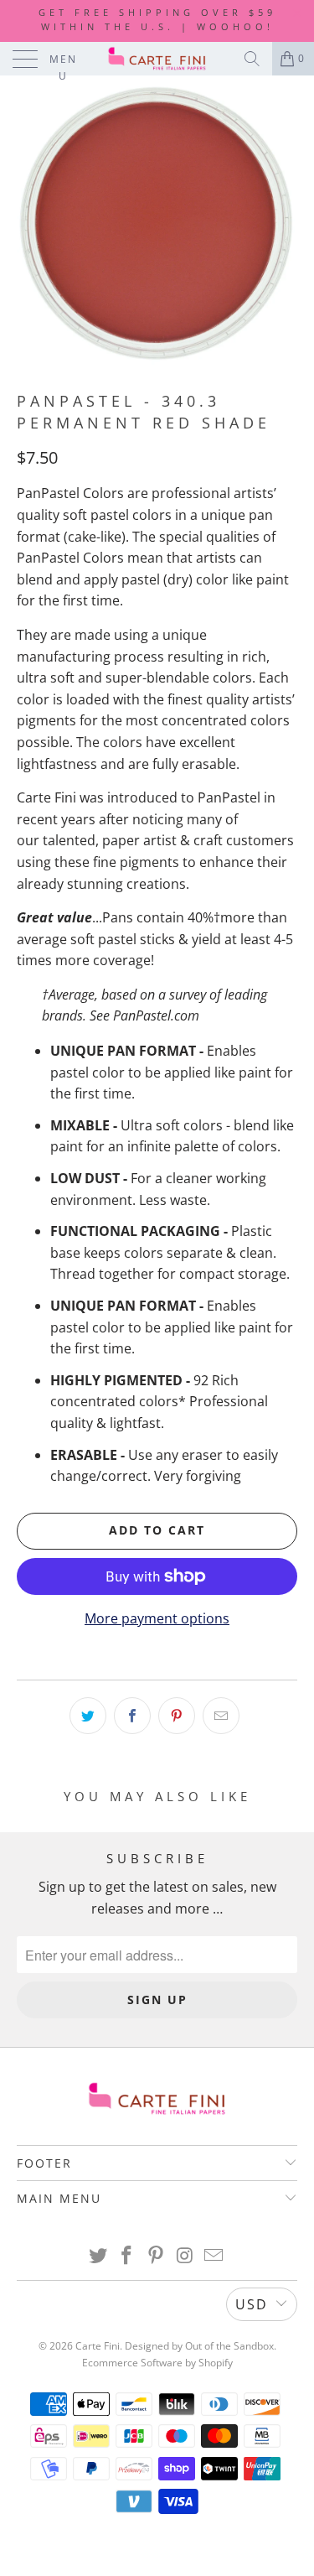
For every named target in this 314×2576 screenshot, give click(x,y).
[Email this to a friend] (221, 1716)
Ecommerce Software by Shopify (157, 2363)
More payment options (157, 1618)
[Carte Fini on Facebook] (127, 2256)
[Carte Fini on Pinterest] (157, 2256)
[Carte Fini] (157, 59)
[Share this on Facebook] (132, 1716)
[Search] (252, 59)
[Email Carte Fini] (214, 2256)
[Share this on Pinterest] (177, 1716)
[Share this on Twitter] (88, 1716)
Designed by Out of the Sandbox (199, 2346)
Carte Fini (98, 2346)
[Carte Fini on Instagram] (185, 2256)
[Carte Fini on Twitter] (98, 2256)
